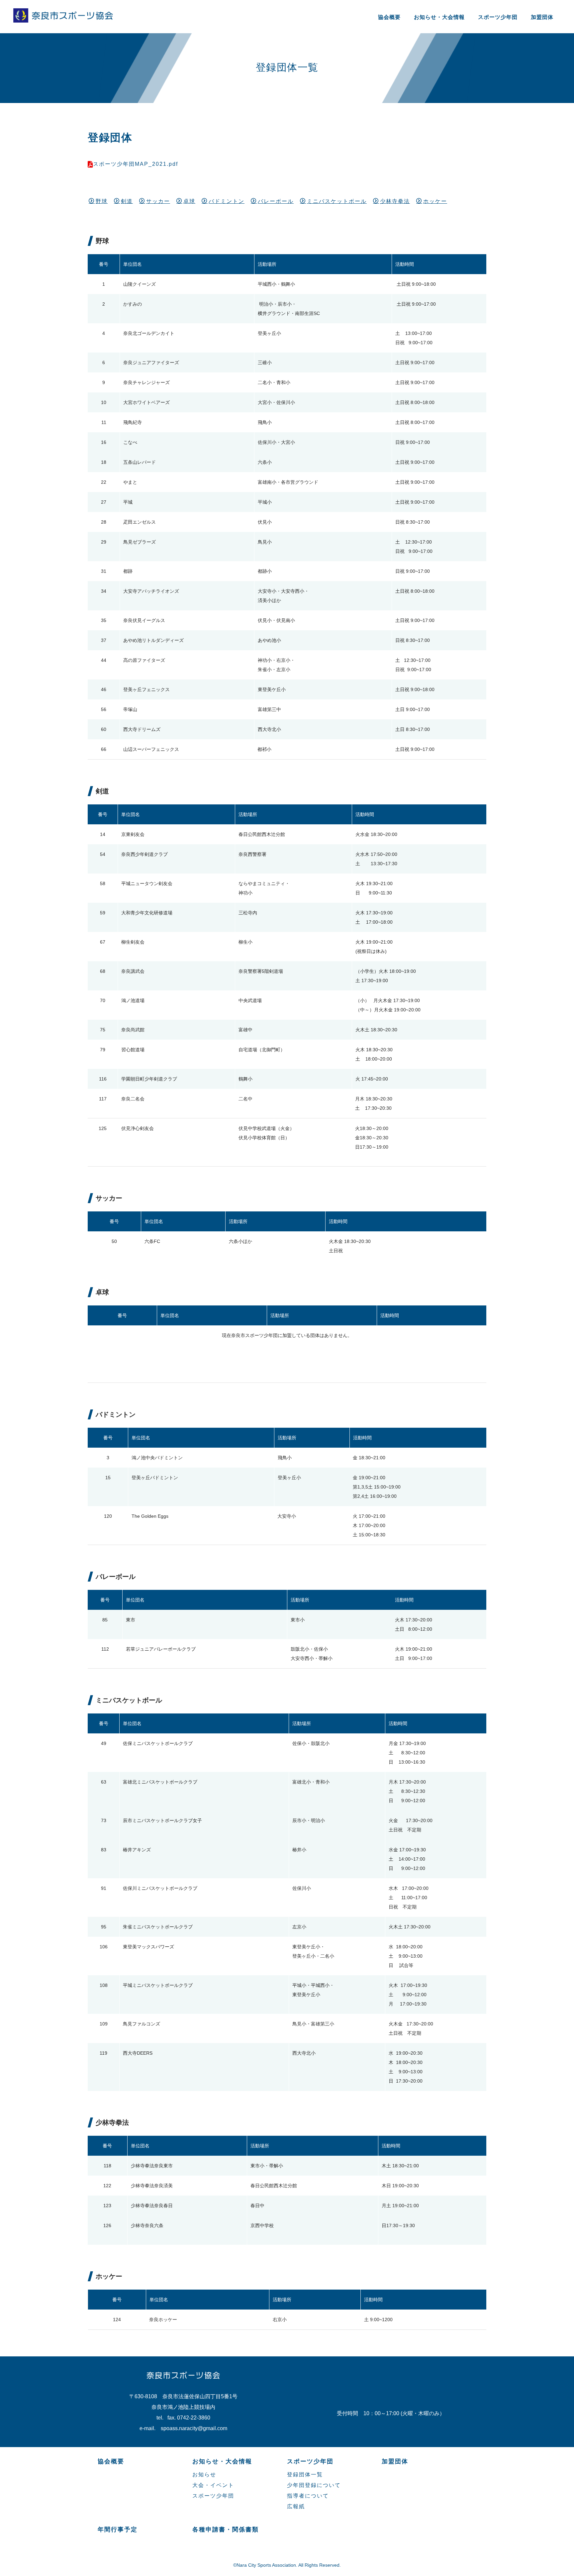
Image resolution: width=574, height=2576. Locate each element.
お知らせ (204, 2474)
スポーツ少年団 (498, 17)
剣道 (127, 201)
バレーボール (276, 201)
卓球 (189, 201)
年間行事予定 (118, 2529)
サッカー (158, 201)
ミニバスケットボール (337, 201)
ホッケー (435, 201)
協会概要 (389, 17)
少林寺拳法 (395, 201)
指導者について (308, 2496)
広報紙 (296, 2506)
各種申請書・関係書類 (226, 2529)
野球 (102, 201)
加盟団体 (542, 17)
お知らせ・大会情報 (439, 17)
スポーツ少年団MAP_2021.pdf (136, 164)
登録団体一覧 (305, 2474)
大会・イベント (213, 2485)
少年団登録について (314, 2485)
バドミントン (227, 201)
